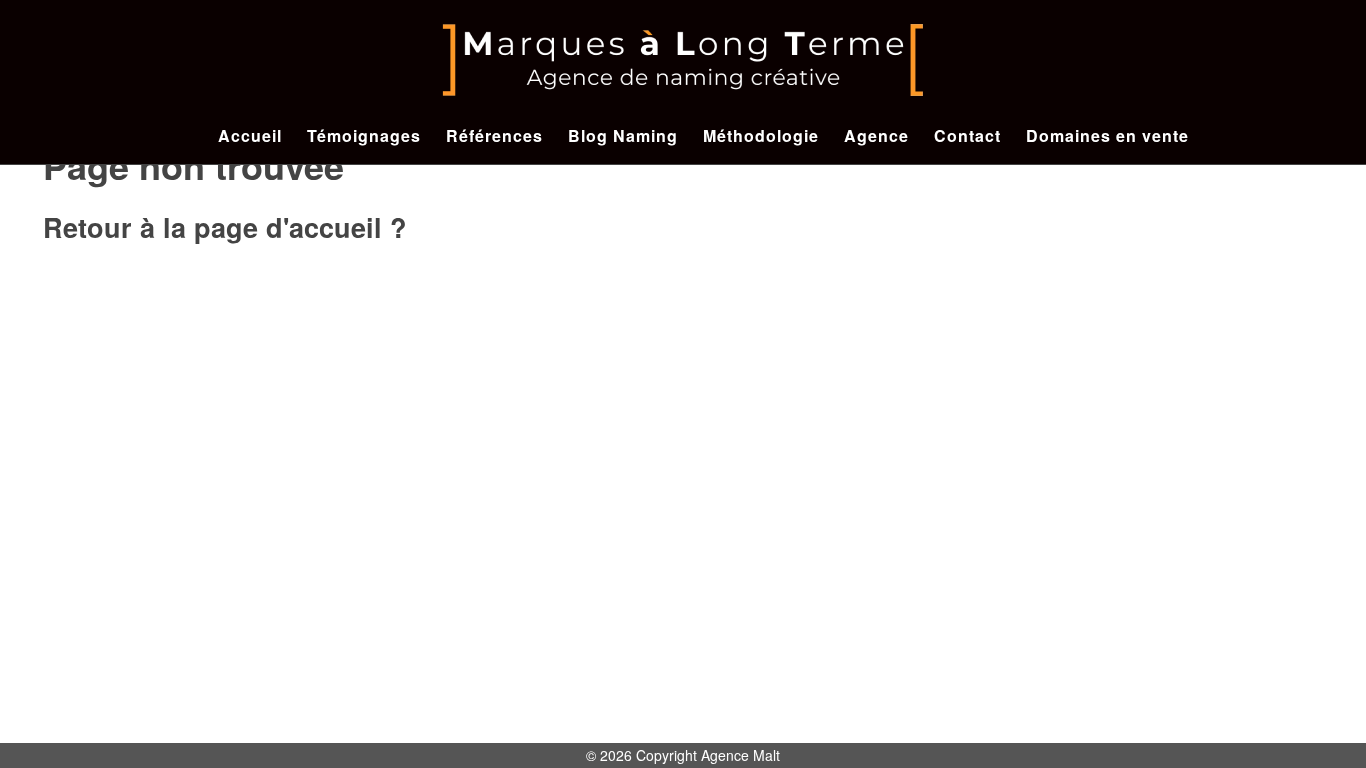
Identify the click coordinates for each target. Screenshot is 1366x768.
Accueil (250, 135)
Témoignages (364, 135)
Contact (967, 135)
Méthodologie (761, 135)
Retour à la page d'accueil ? (225, 227)
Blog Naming (623, 135)
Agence (876, 135)
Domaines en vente (1107, 135)
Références (494, 135)
